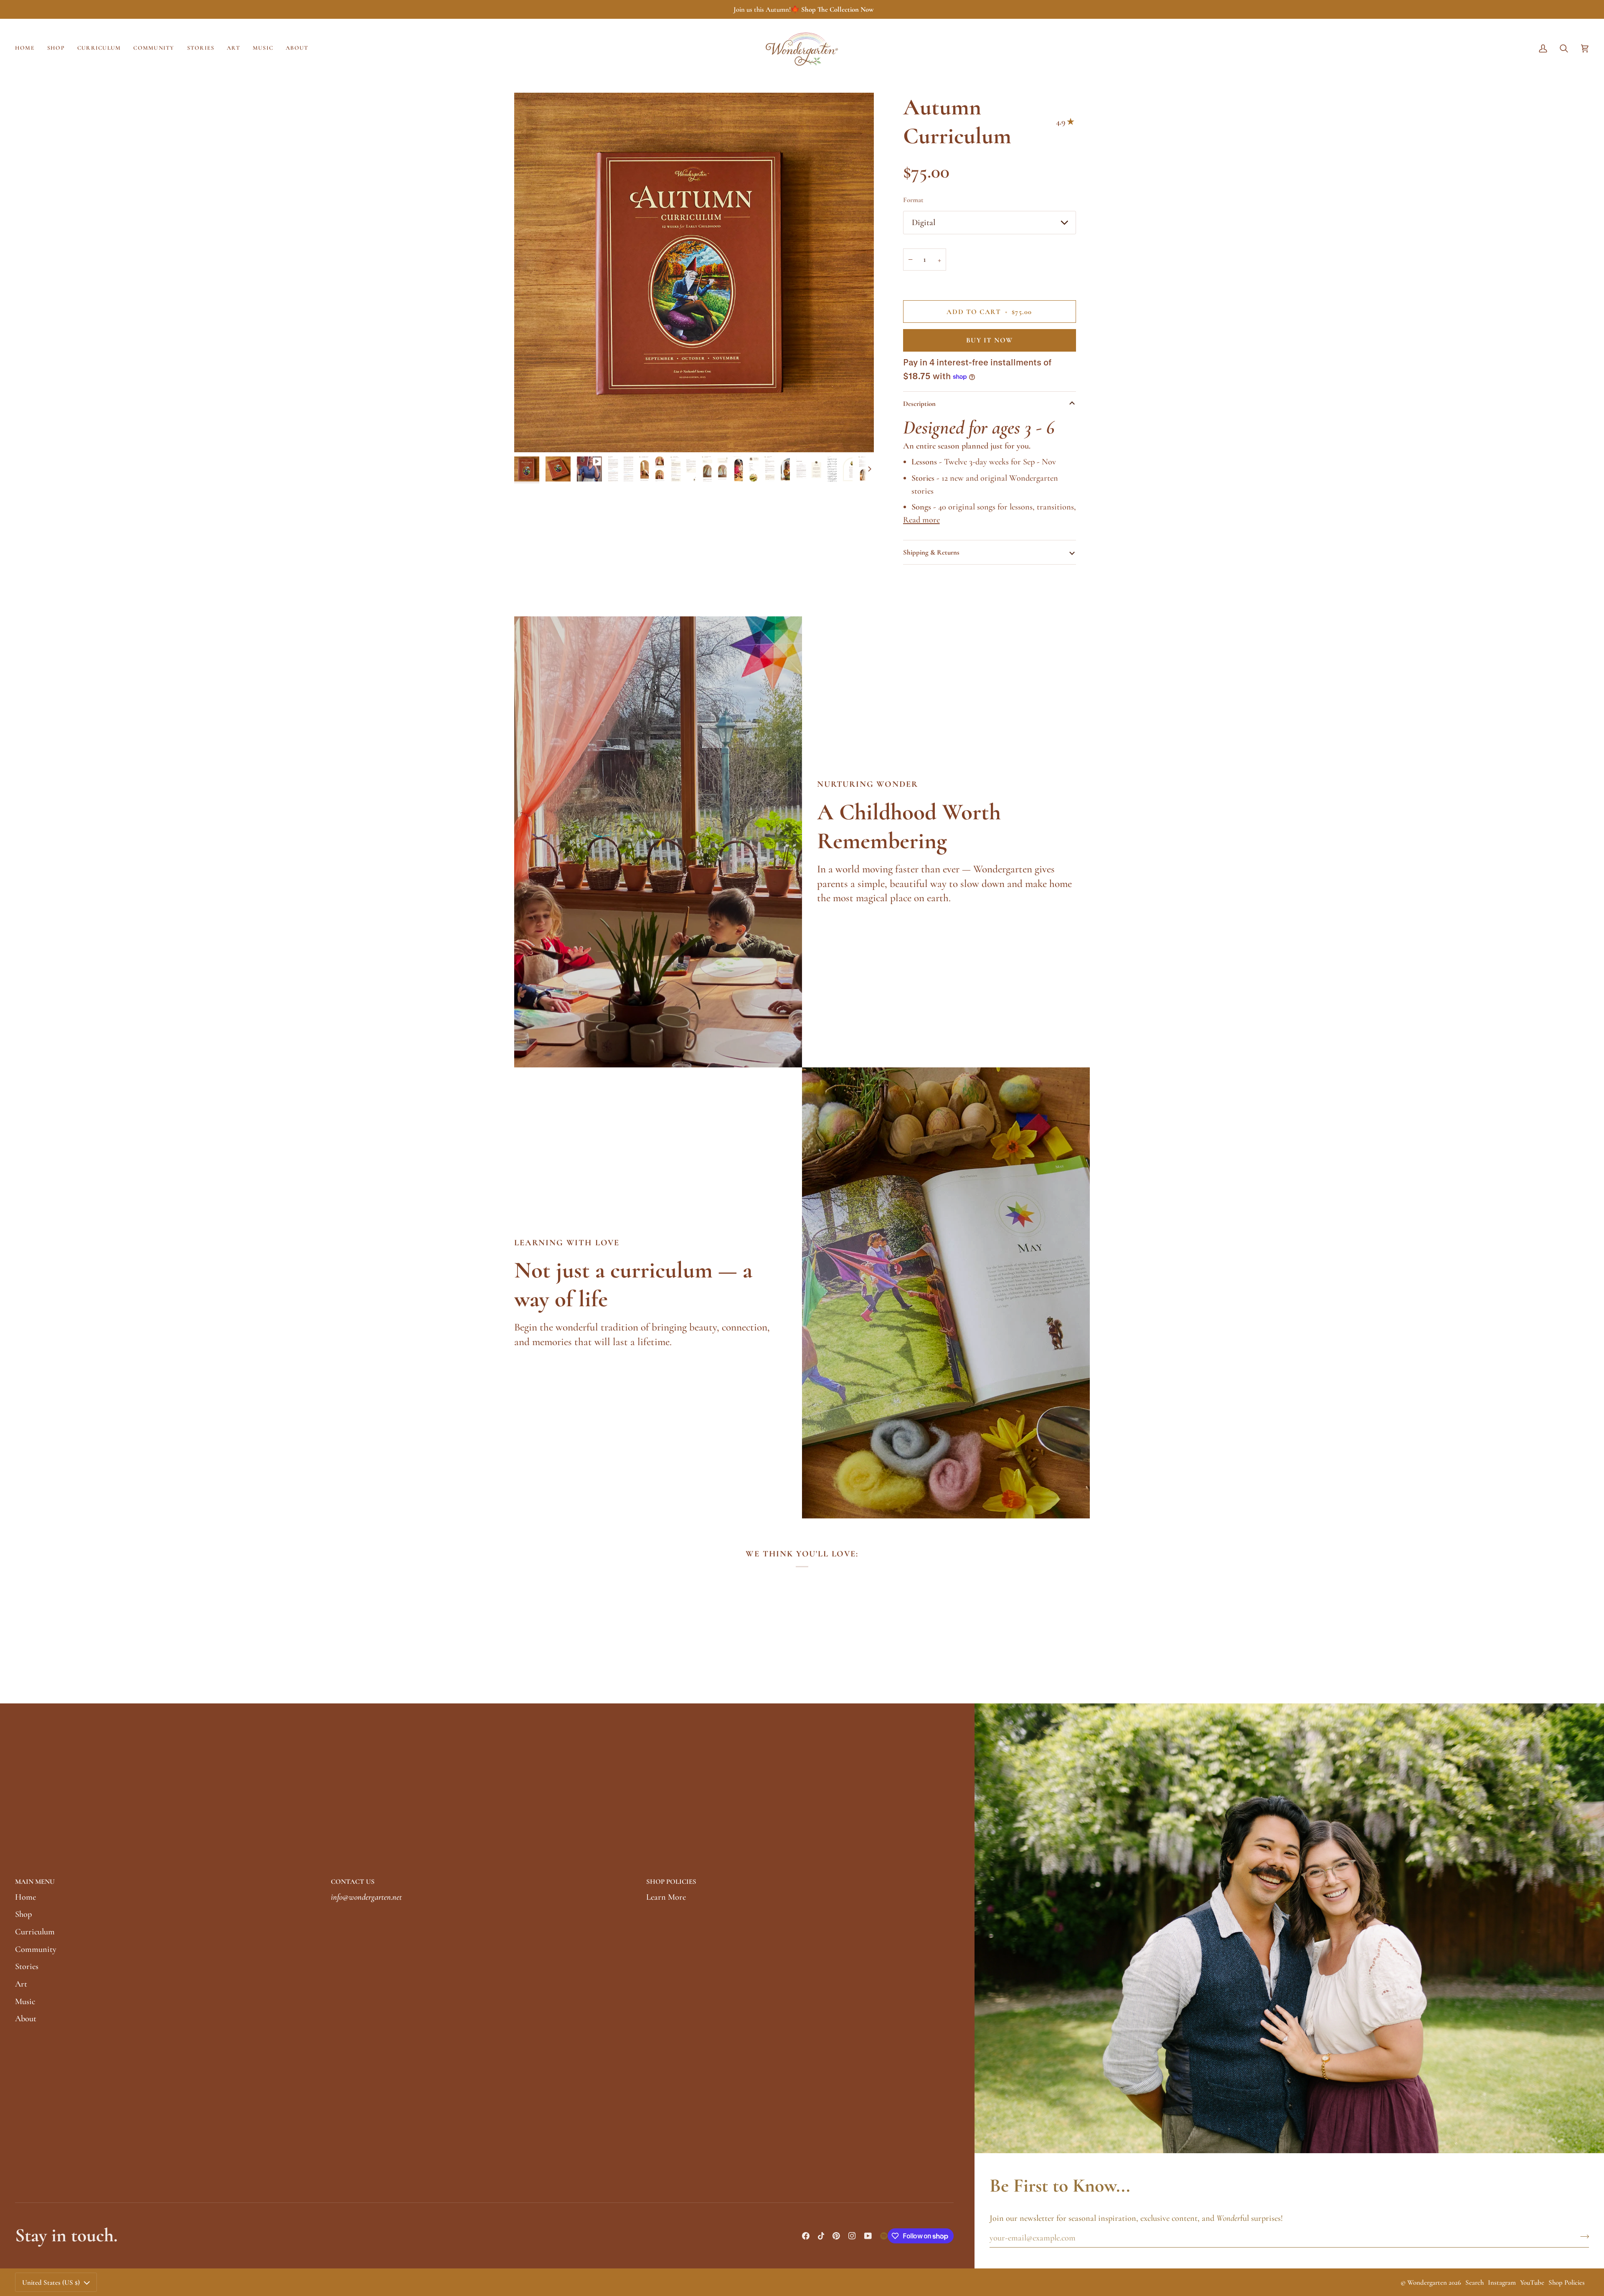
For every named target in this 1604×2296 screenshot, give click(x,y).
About (26, 2019)
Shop (23, 1914)
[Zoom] (530, 437)
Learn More (666, 1897)
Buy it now (990, 340)
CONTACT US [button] (353, 1882)
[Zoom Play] (694, 272)
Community (36, 1949)
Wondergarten (1427, 2282)
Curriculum (35, 1932)
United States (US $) (51, 2282)
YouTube (1532, 2282)
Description (919, 404)
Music (25, 2001)
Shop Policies (1567, 2282)
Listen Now (870, 9)
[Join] (1582, 2237)
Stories (27, 1966)
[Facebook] (806, 2236)
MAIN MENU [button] (35, 1882)
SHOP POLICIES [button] (671, 1882)
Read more (921, 520)
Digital (924, 222)
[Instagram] (852, 2236)
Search (1475, 2282)
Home (25, 1897)
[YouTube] (868, 2236)
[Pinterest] (836, 2236)
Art (21, 1984)
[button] (56, 48)
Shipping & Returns (931, 552)
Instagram (1502, 2282)
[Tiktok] (821, 2236)
